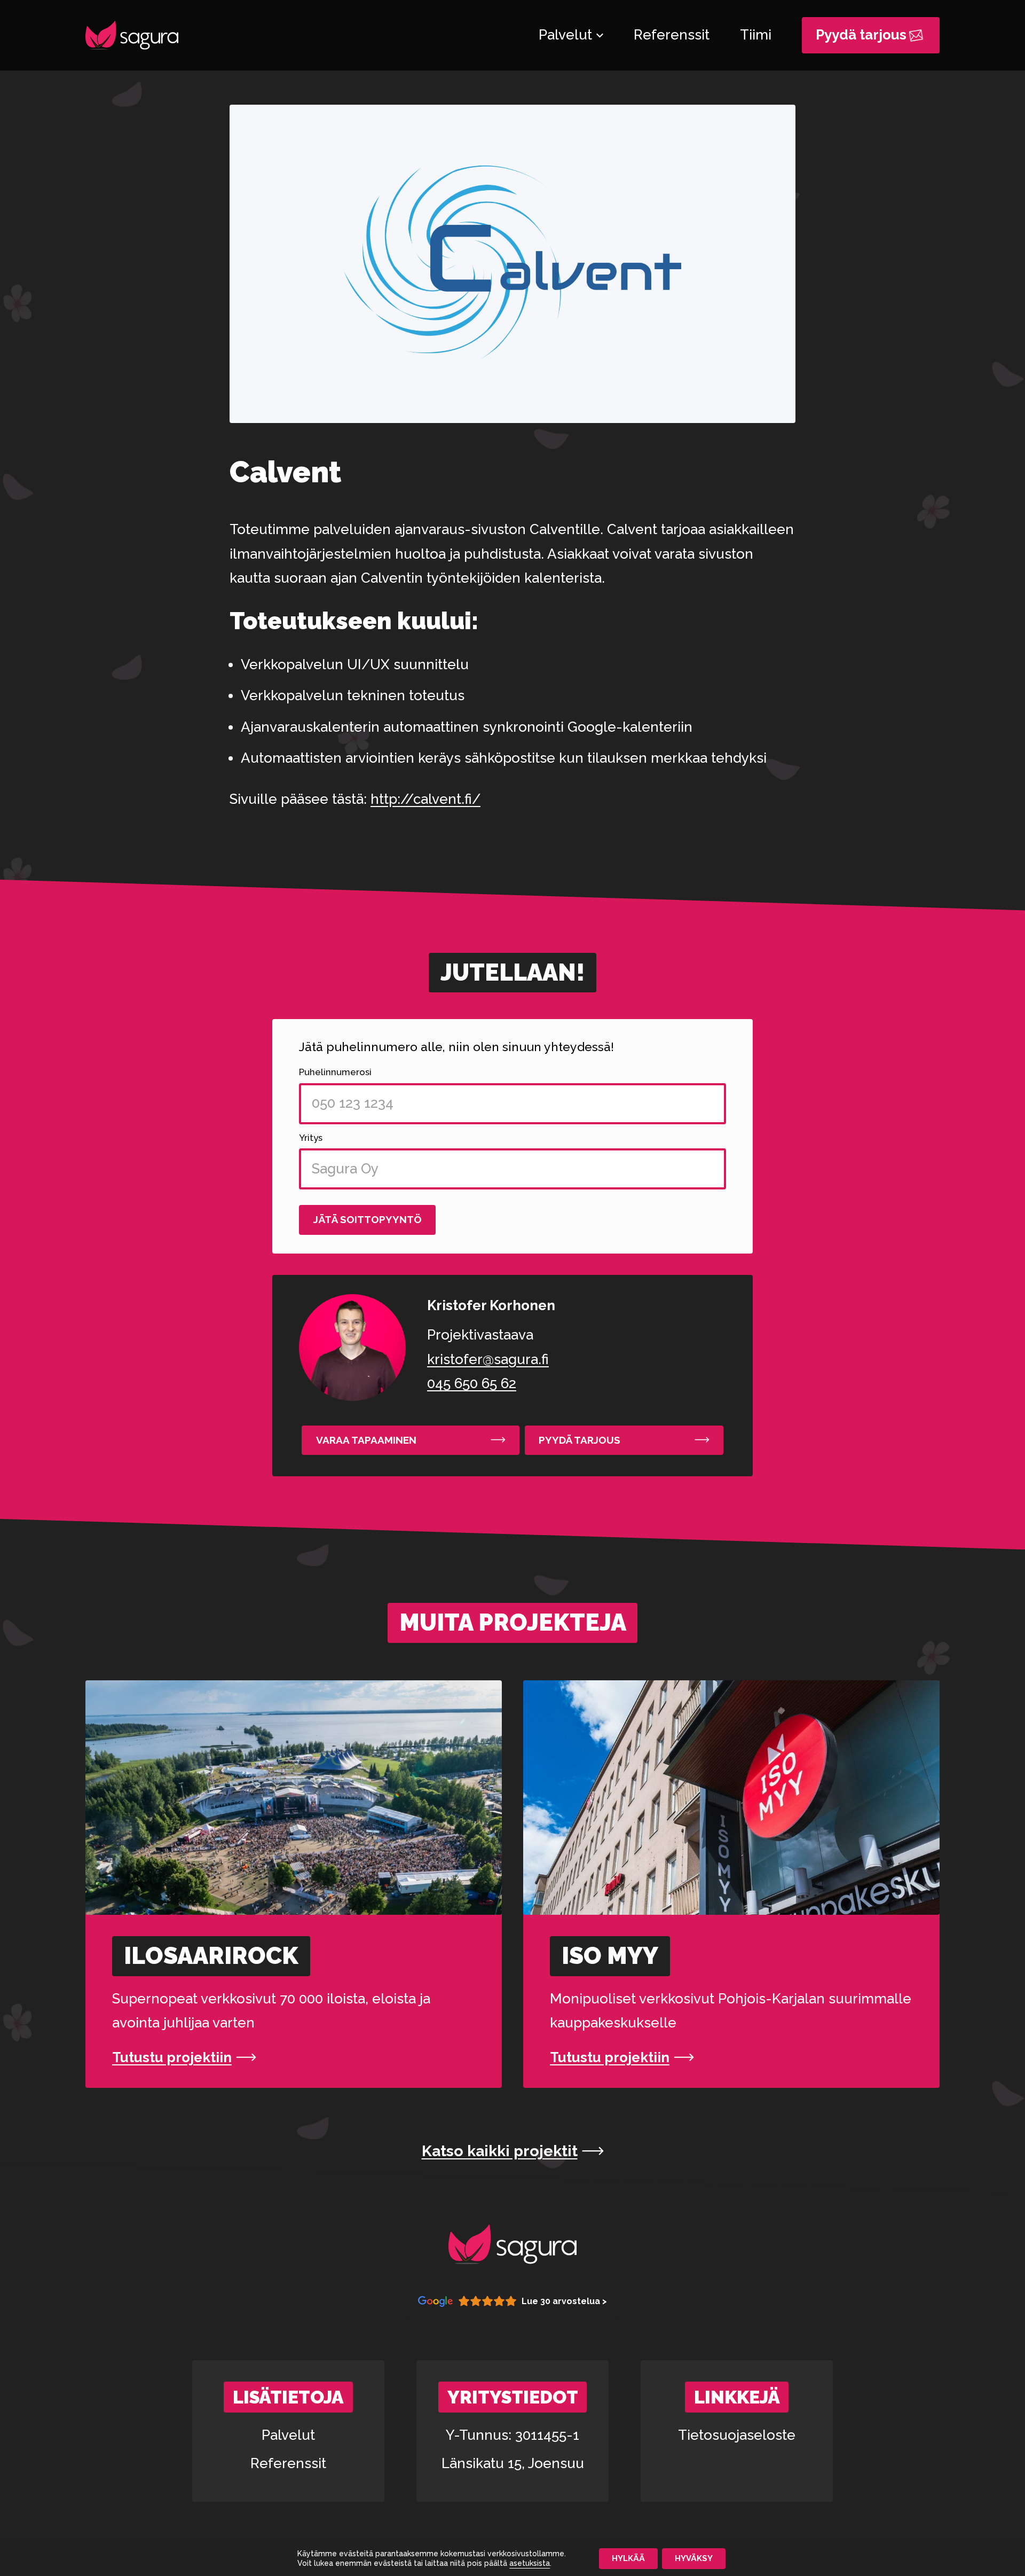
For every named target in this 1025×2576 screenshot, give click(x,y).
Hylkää (628, 2558)
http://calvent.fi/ (425, 799)
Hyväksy (694, 2558)
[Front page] (132, 35)
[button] (411, 1440)
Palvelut (288, 2435)
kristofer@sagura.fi (488, 1359)
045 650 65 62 (472, 1383)
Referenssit (288, 2463)
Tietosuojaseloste (737, 2435)
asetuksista (530, 2564)
